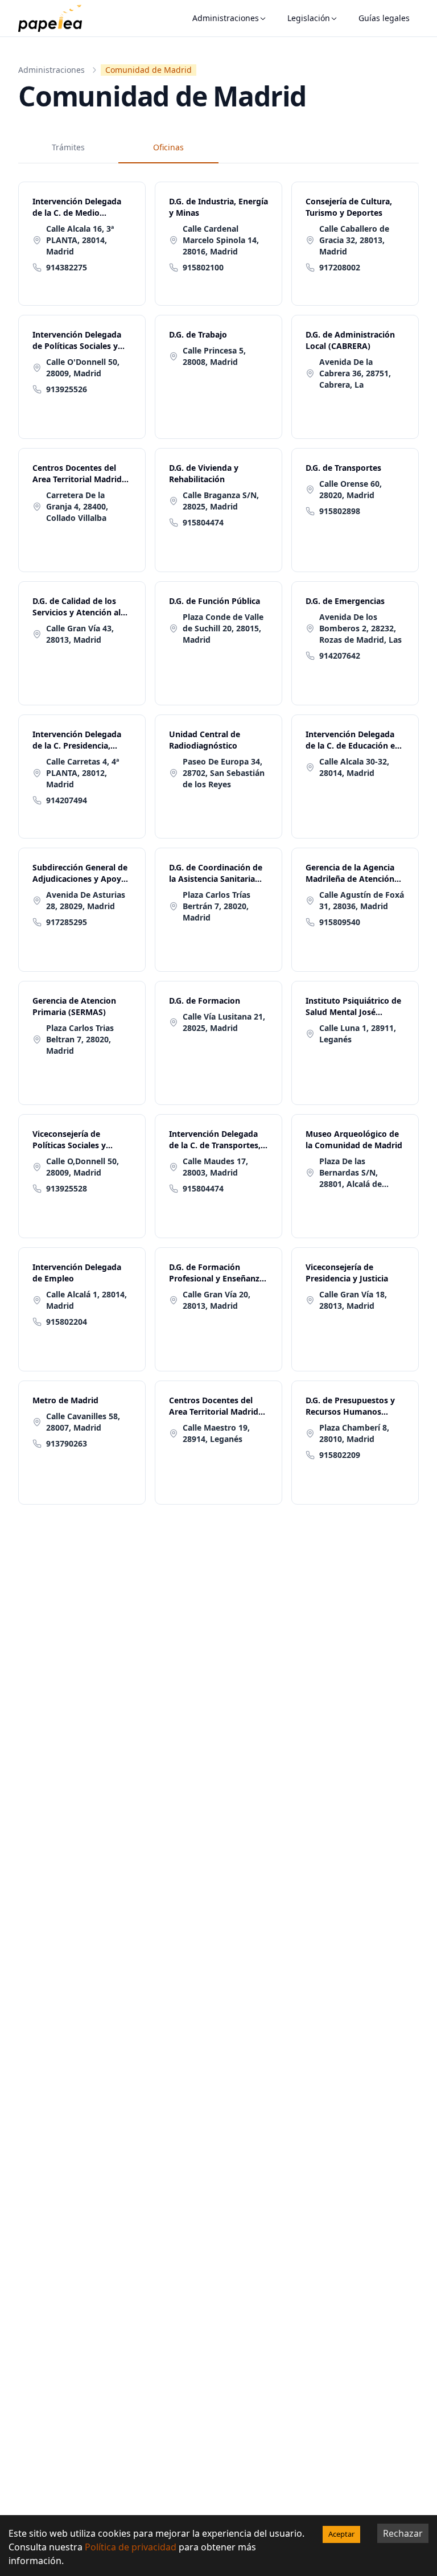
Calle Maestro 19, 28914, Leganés (216, 1433)
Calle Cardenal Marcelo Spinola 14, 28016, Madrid (221, 240)
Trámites (68, 147)
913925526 (67, 389)
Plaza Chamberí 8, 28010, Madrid (354, 1433)
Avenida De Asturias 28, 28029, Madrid (86, 900)
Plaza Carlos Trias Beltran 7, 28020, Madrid (80, 1039)
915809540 (340, 922)
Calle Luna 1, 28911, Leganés (358, 1034)
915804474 (203, 522)
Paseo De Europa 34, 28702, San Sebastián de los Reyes (224, 773)
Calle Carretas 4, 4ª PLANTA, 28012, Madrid (83, 773)
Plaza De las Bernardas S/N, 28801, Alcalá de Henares (351, 1173)
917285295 (67, 922)
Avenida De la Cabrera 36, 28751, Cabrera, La (355, 373)
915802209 (340, 1455)
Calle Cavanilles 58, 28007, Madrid (83, 1422)
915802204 (67, 1322)
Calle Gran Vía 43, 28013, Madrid (80, 634)
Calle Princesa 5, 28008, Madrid (214, 356)
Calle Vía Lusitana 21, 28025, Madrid (224, 1022)
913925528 (67, 1188)
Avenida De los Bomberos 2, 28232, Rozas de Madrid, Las (360, 628)
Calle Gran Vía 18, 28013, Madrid (353, 1300)
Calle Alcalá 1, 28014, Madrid (86, 1300)
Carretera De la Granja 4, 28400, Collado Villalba (77, 506)
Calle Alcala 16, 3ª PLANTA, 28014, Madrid (80, 240)
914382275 (67, 267)
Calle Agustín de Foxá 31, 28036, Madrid (362, 900)
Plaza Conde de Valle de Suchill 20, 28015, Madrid (223, 628)
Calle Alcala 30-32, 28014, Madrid (354, 767)
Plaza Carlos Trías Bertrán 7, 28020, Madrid (217, 906)
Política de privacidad (131, 2547)
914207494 (67, 800)
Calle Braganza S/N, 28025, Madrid (221, 501)
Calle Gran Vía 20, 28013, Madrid (217, 1300)
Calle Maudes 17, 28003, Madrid (215, 1167)
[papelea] (56, 18)
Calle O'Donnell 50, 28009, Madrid (83, 367)
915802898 (340, 511)
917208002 (340, 267)
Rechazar (403, 2533)
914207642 (340, 656)
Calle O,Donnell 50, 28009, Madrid (83, 1167)
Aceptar (341, 2534)
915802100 (203, 267)
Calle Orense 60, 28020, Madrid (351, 489)
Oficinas (168, 147)
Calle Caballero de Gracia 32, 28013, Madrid (354, 240)
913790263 (67, 1443)
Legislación (309, 18)
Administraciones (226, 18)
